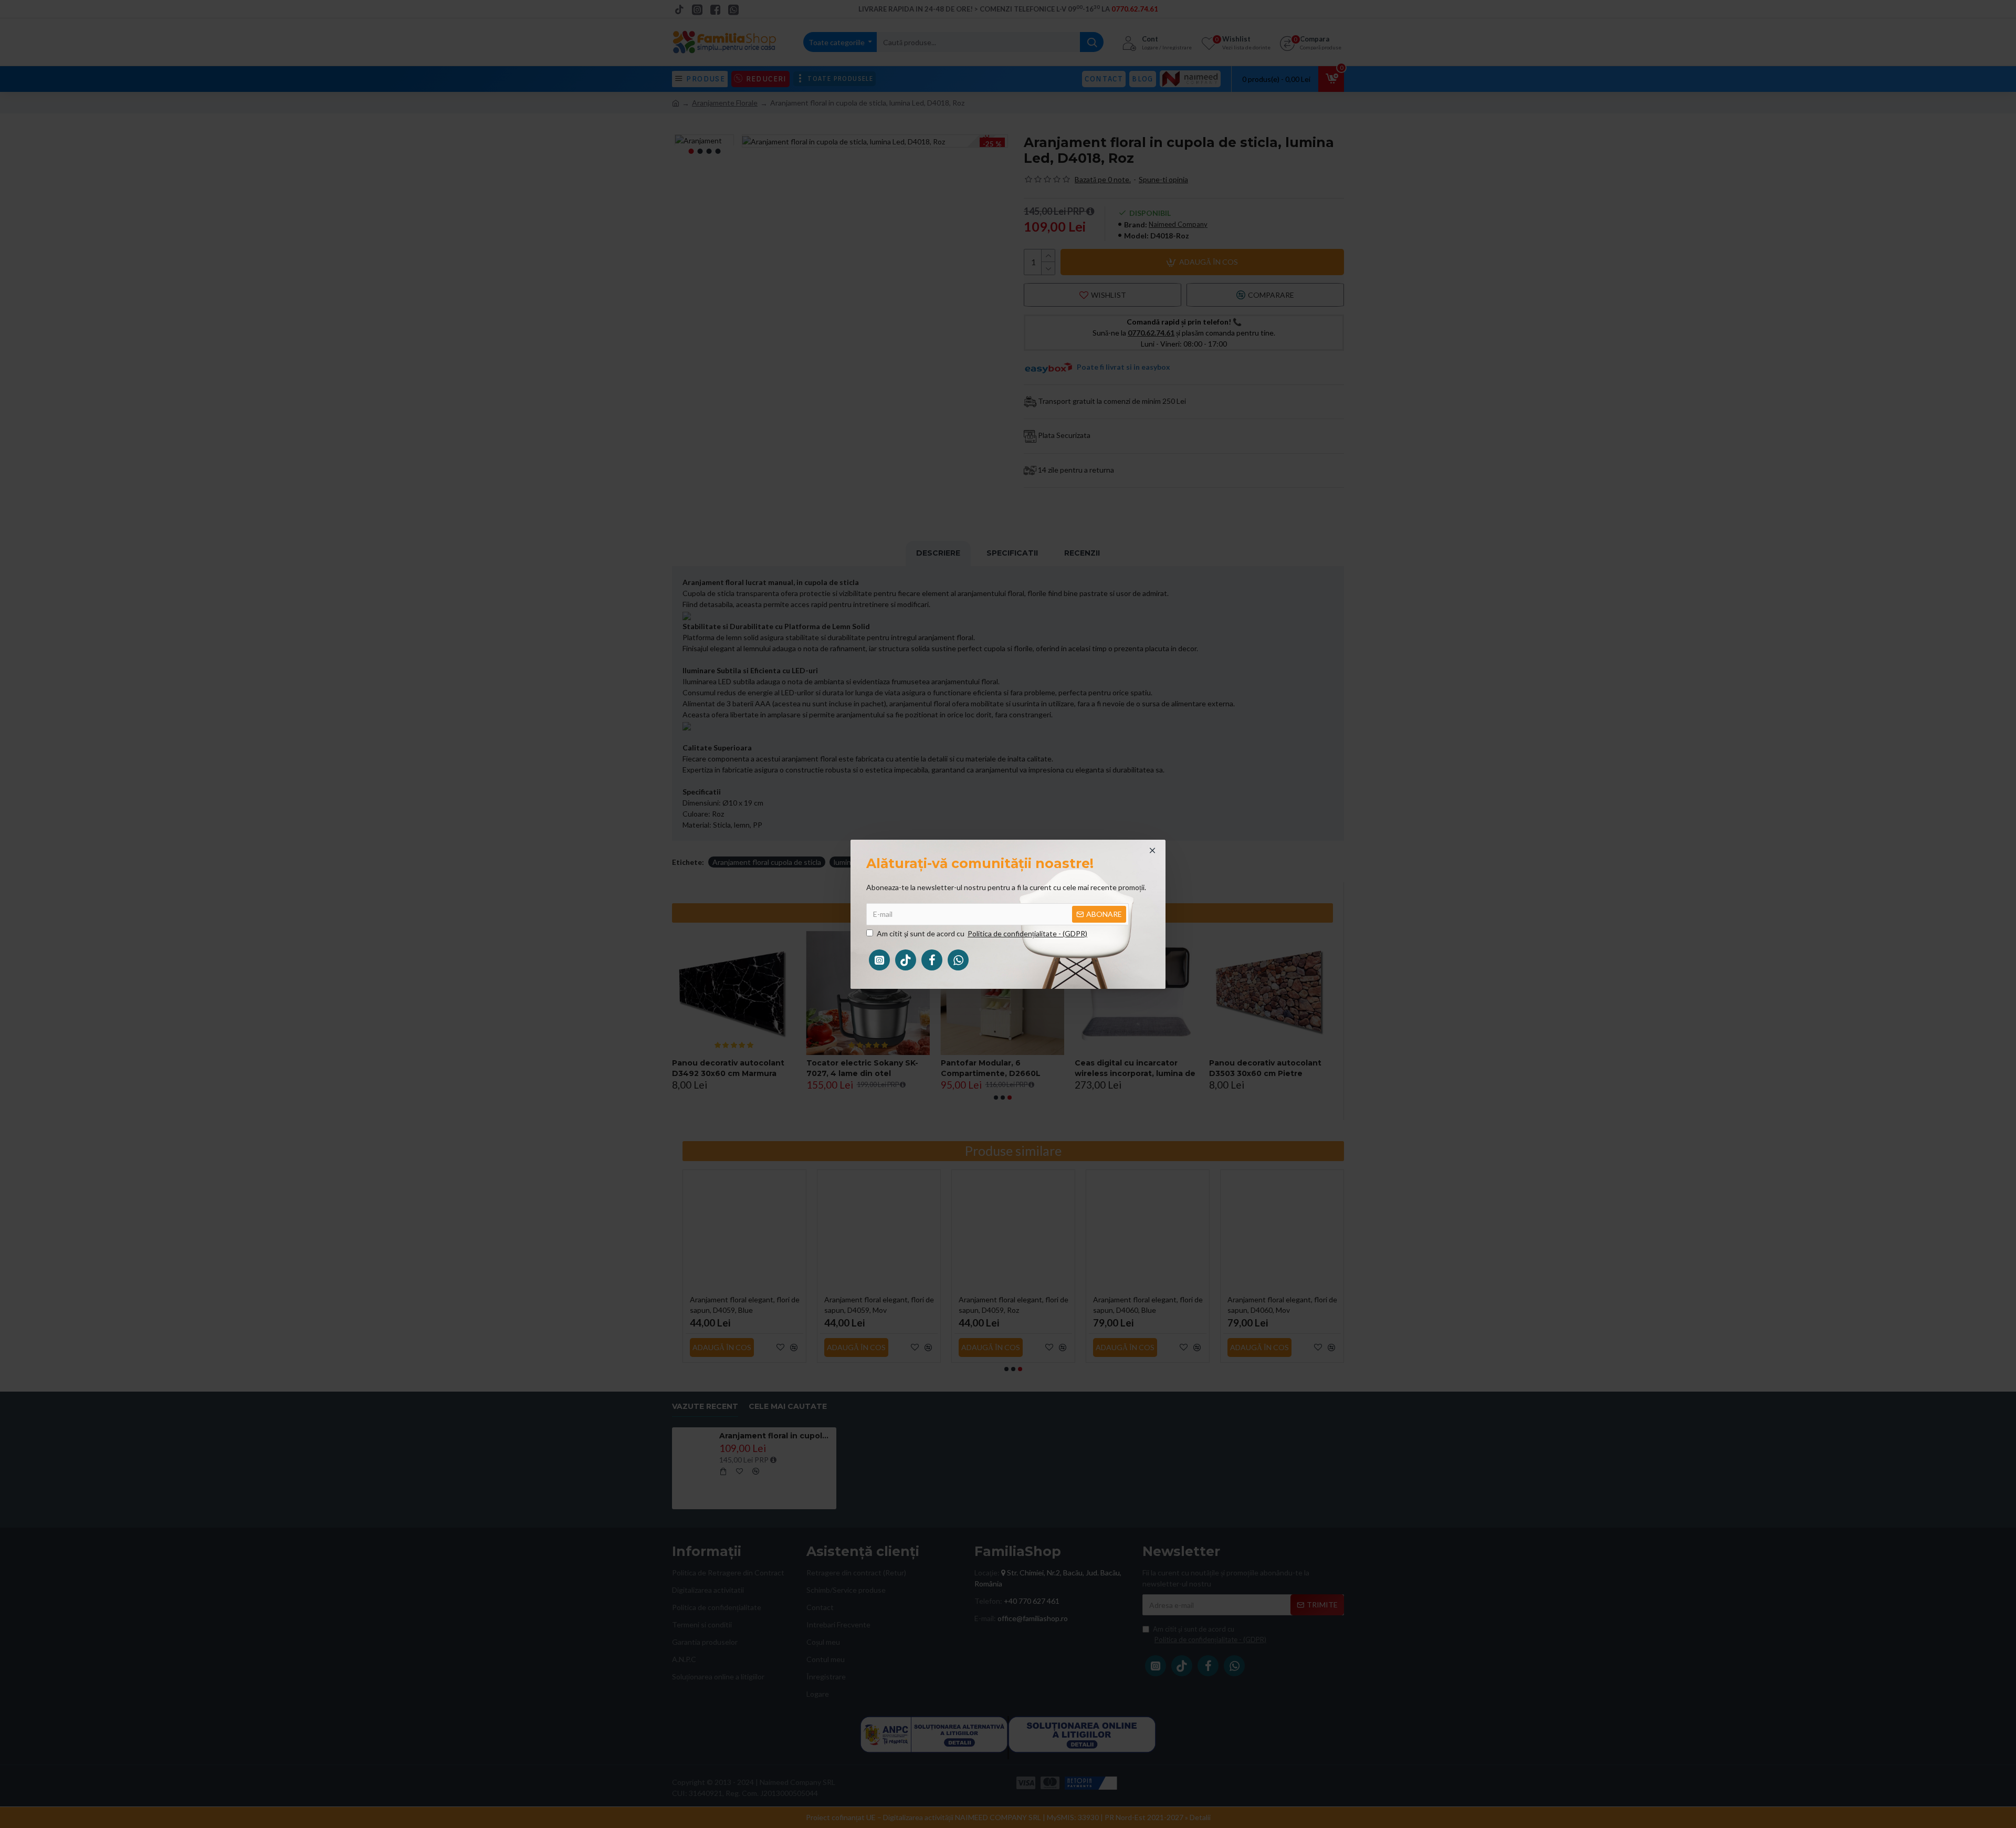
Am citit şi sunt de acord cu (982, 933)
